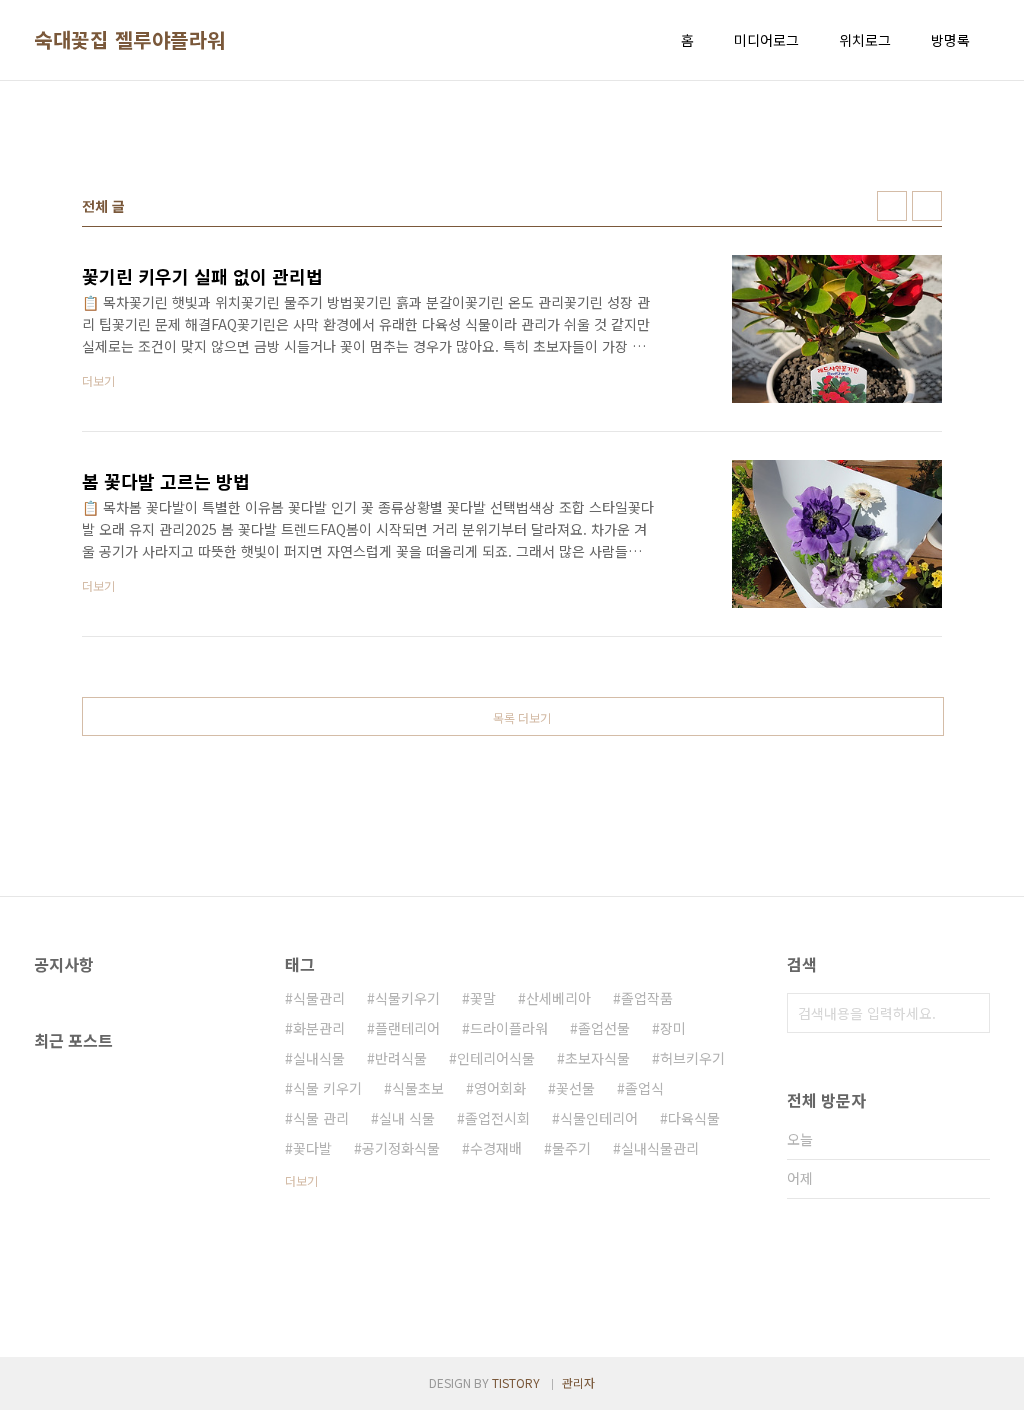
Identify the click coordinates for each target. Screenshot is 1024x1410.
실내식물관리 (660, 1148)
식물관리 (319, 998)
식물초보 (418, 1088)
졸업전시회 (497, 1118)
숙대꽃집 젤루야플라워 (130, 40)
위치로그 (865, 40)
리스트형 (927, 206)
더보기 (301, 1180)
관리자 (578, 1382)
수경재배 (496, 1148)
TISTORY (516, 1382)
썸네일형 (892, 206)
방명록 (950, 40)
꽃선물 (575, 1088)
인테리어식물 (496, 1058)
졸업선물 (604, 1028)
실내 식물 (407, 1118)
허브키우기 (692, 1058)
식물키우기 (407, 998)
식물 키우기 (327, 1088)
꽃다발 (312, 1148)
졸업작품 (647, 998)
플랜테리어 (407, 1028)
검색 (970, 1013)
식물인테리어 (599, 1118)
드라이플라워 (509, 1028)
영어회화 (500, 1088)
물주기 (571, 1148)
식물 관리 (321, 1118)
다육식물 (694, 1118)
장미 (673, 1028)
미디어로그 (766, 40)
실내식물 (319, 1058)
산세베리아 (558, 998)
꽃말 (483, 998)
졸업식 (644, 1088)
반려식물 (401, 1058)
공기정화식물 (401, 1148)
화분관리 (319, 1028)
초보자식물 (597, 1058)
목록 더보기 (522, 717)
